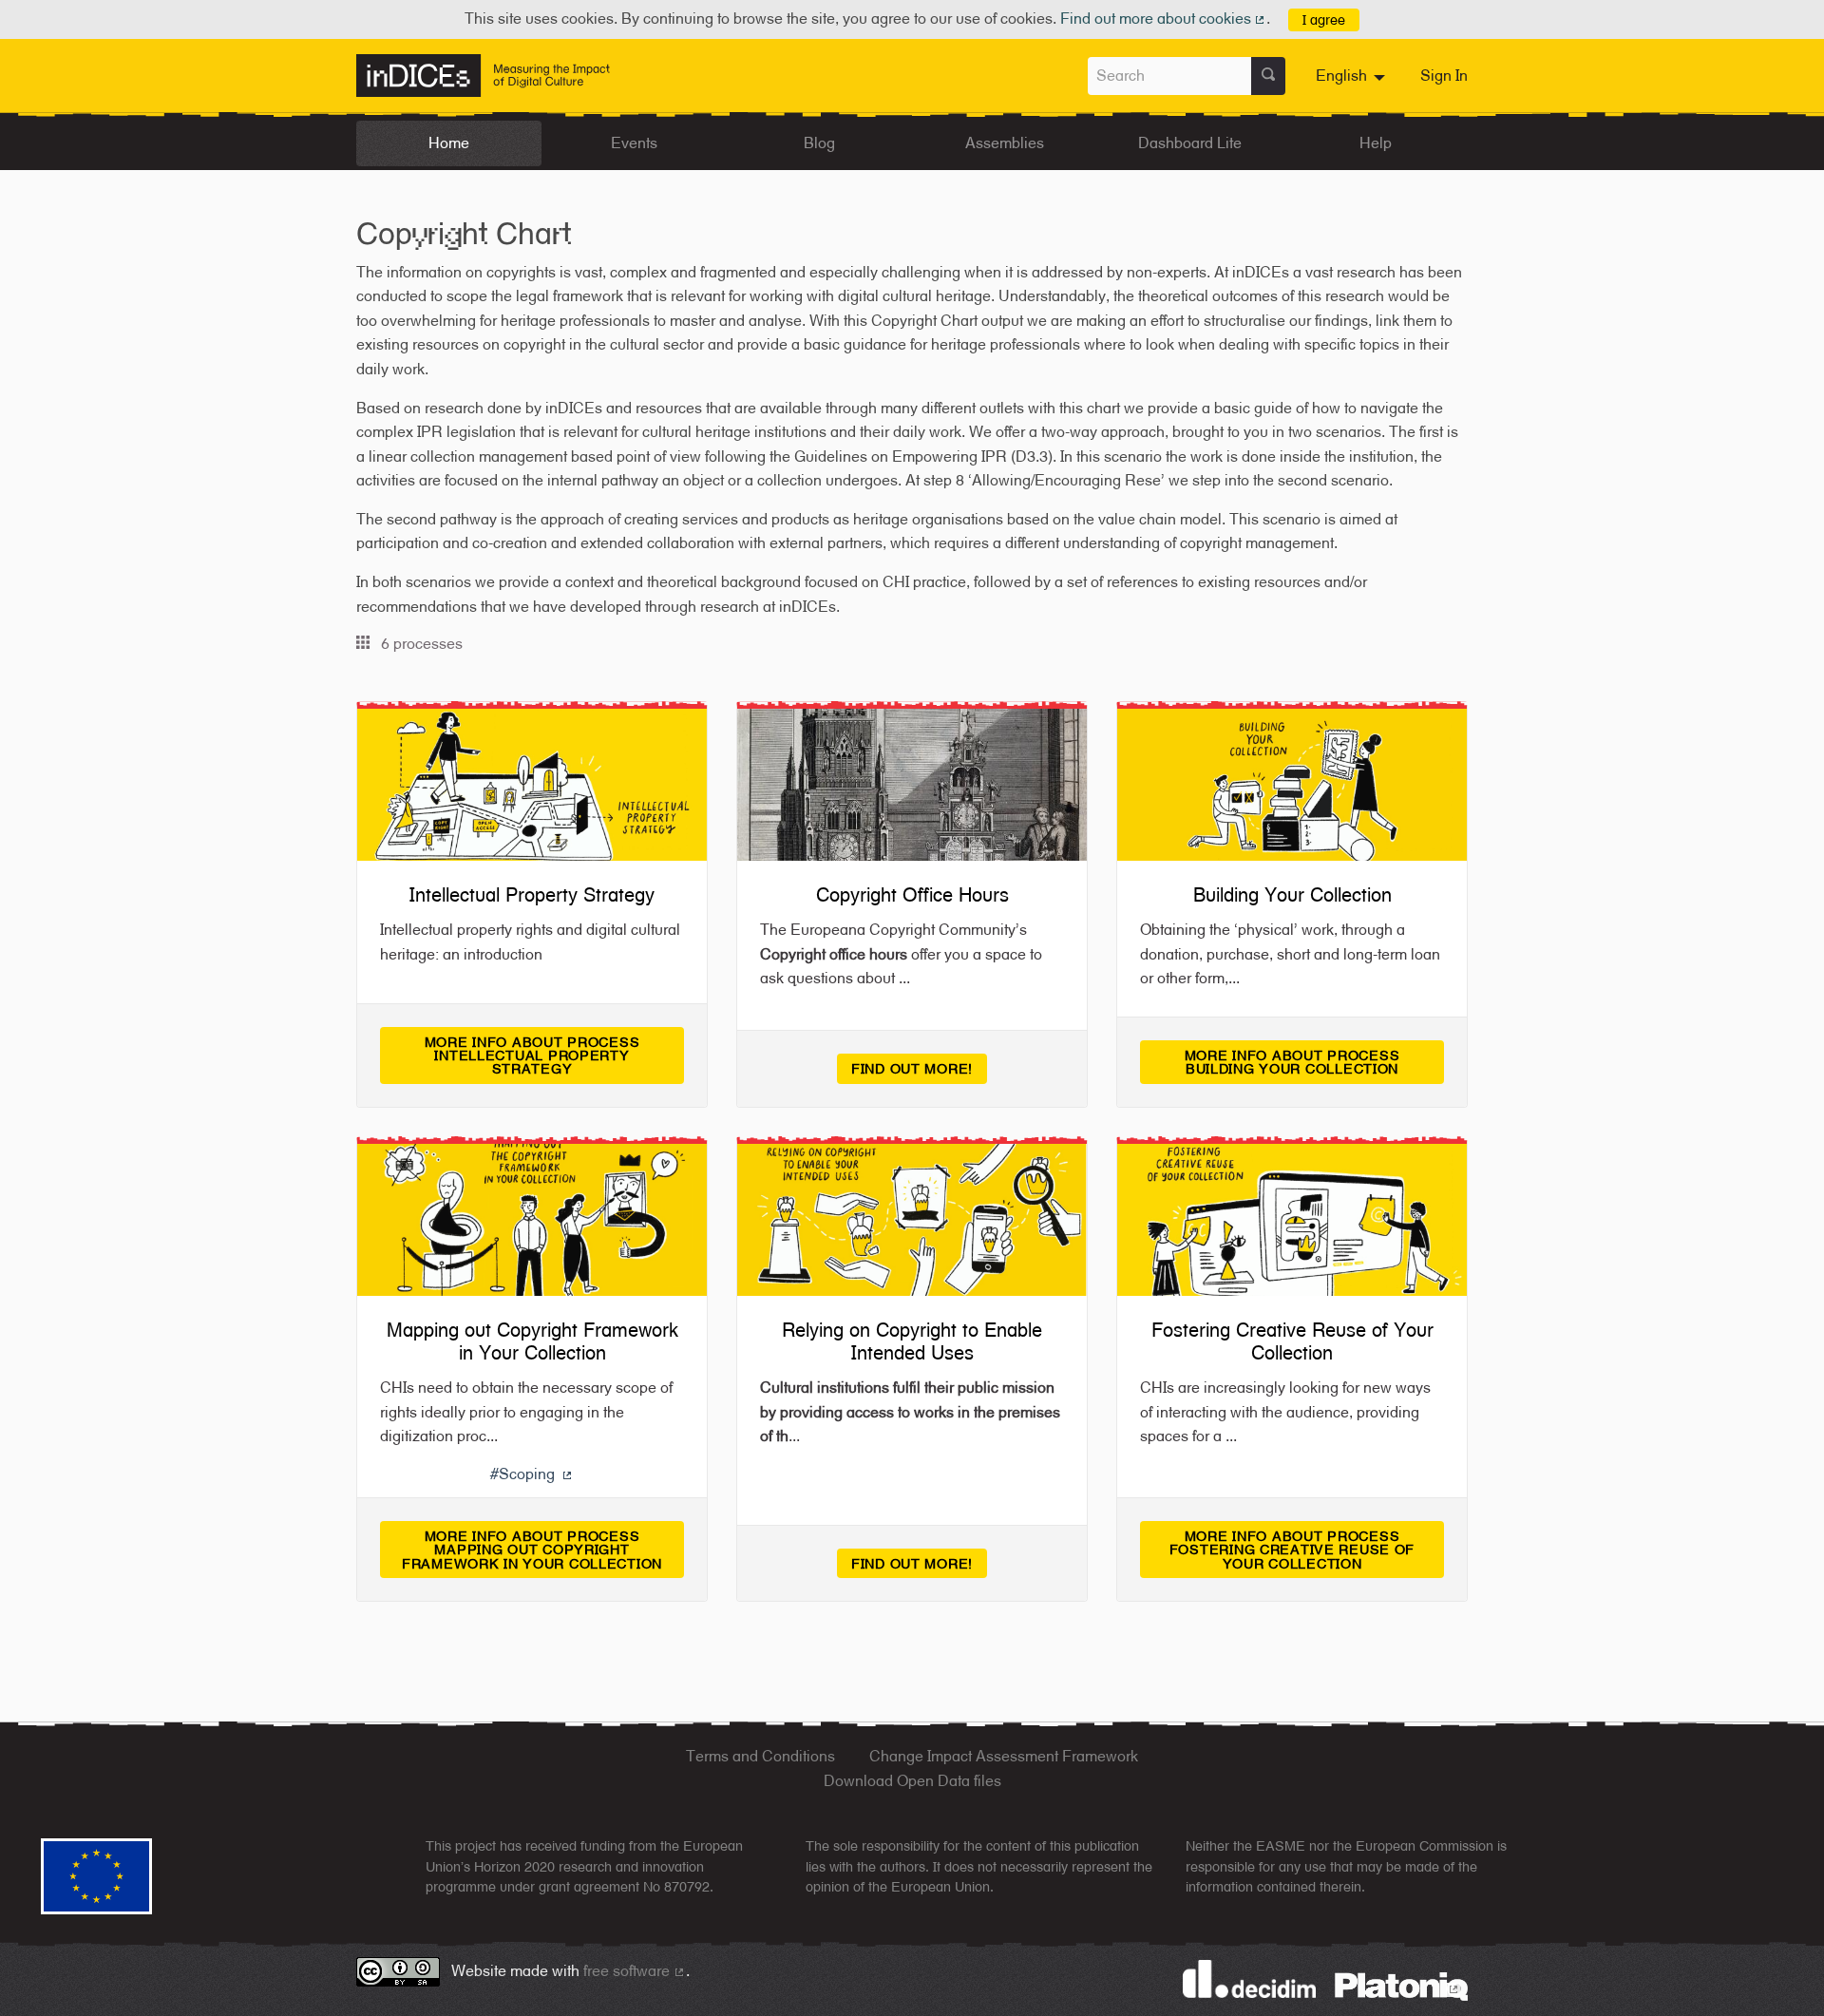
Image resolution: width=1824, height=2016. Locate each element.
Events (634, 143)
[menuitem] (1353, 76)
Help (1376, 143)
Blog (819, 143)
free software (635, 1971)
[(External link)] (1401, 1985)
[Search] (1268, 76)
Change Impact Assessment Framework (1004, 1756)
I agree (1324, 19)
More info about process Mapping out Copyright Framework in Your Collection (543, 1550)
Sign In (1444, 76)
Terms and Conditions (760, 1756)
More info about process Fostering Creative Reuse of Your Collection (1307, 1550)
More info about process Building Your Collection (1314, 1062)
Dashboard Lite (1190, 143)
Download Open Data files (912, 1781)
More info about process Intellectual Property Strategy (554, 1056)
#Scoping (532, 1474)
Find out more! (912, 1068)
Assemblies (1005, 143)
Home (449, 143)
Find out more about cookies (1164, 19)
